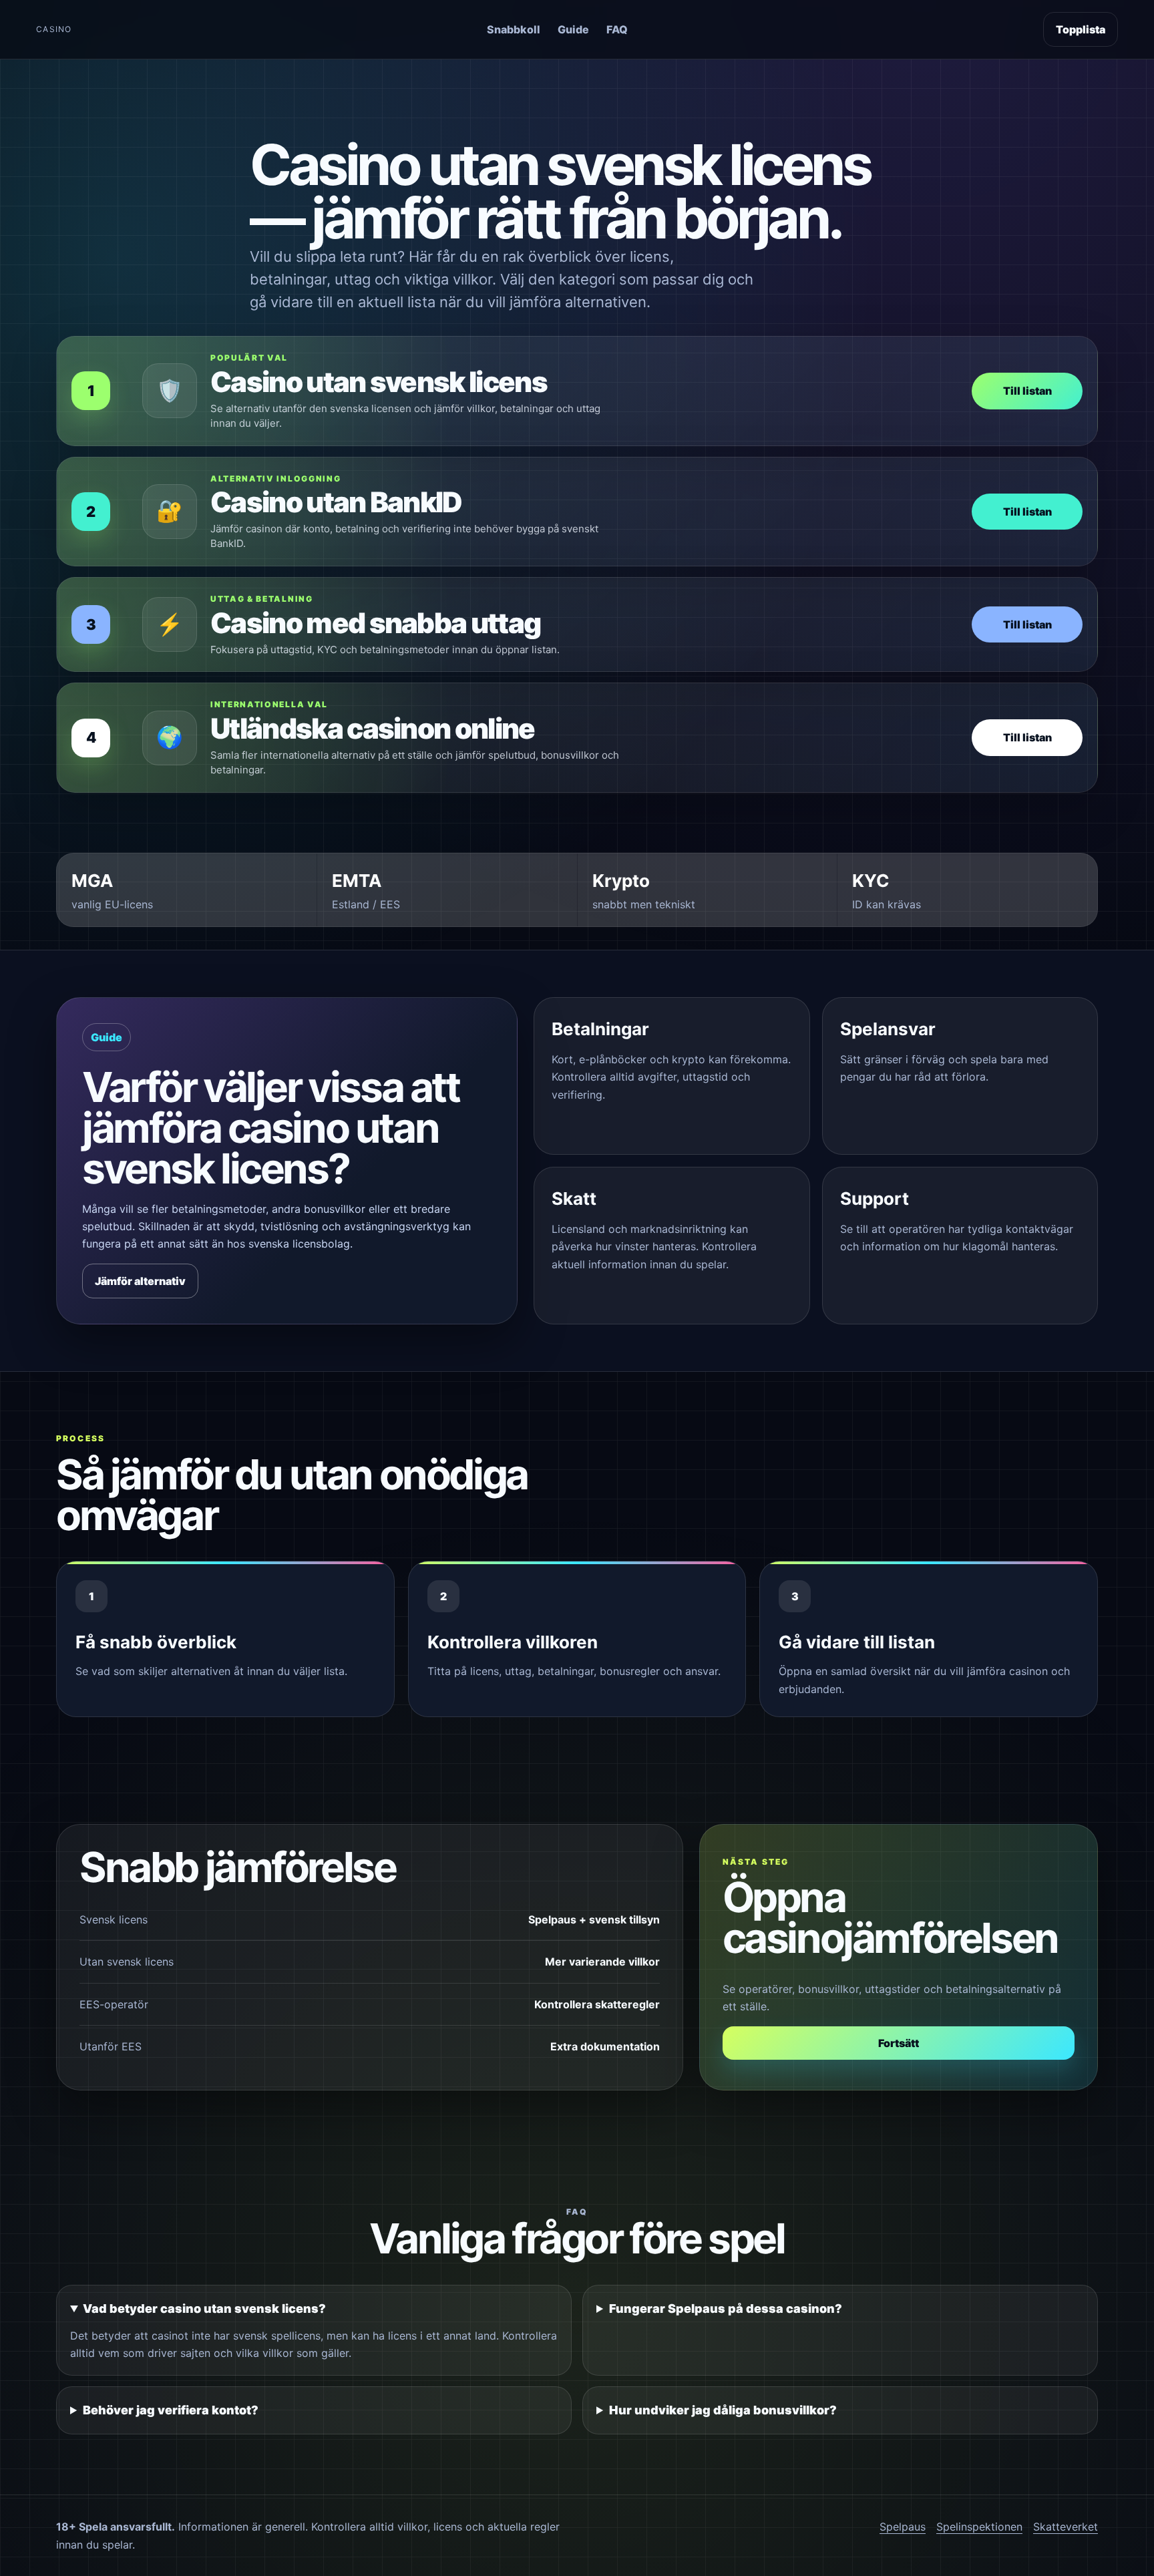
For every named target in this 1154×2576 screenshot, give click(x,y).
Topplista (1081, 29)
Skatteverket (1066, 2527)
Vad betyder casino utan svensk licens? (204, 2309)
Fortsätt (899, 2043)
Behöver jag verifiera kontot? (171, 2410)
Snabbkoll (514, 29)
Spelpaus (903, 2527)
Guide (573, 29)
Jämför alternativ (140, 1281)
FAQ (617, 29)
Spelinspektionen (979, 2527)
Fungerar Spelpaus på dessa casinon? (726, 2309)
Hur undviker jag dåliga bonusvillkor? (723, 2410)
